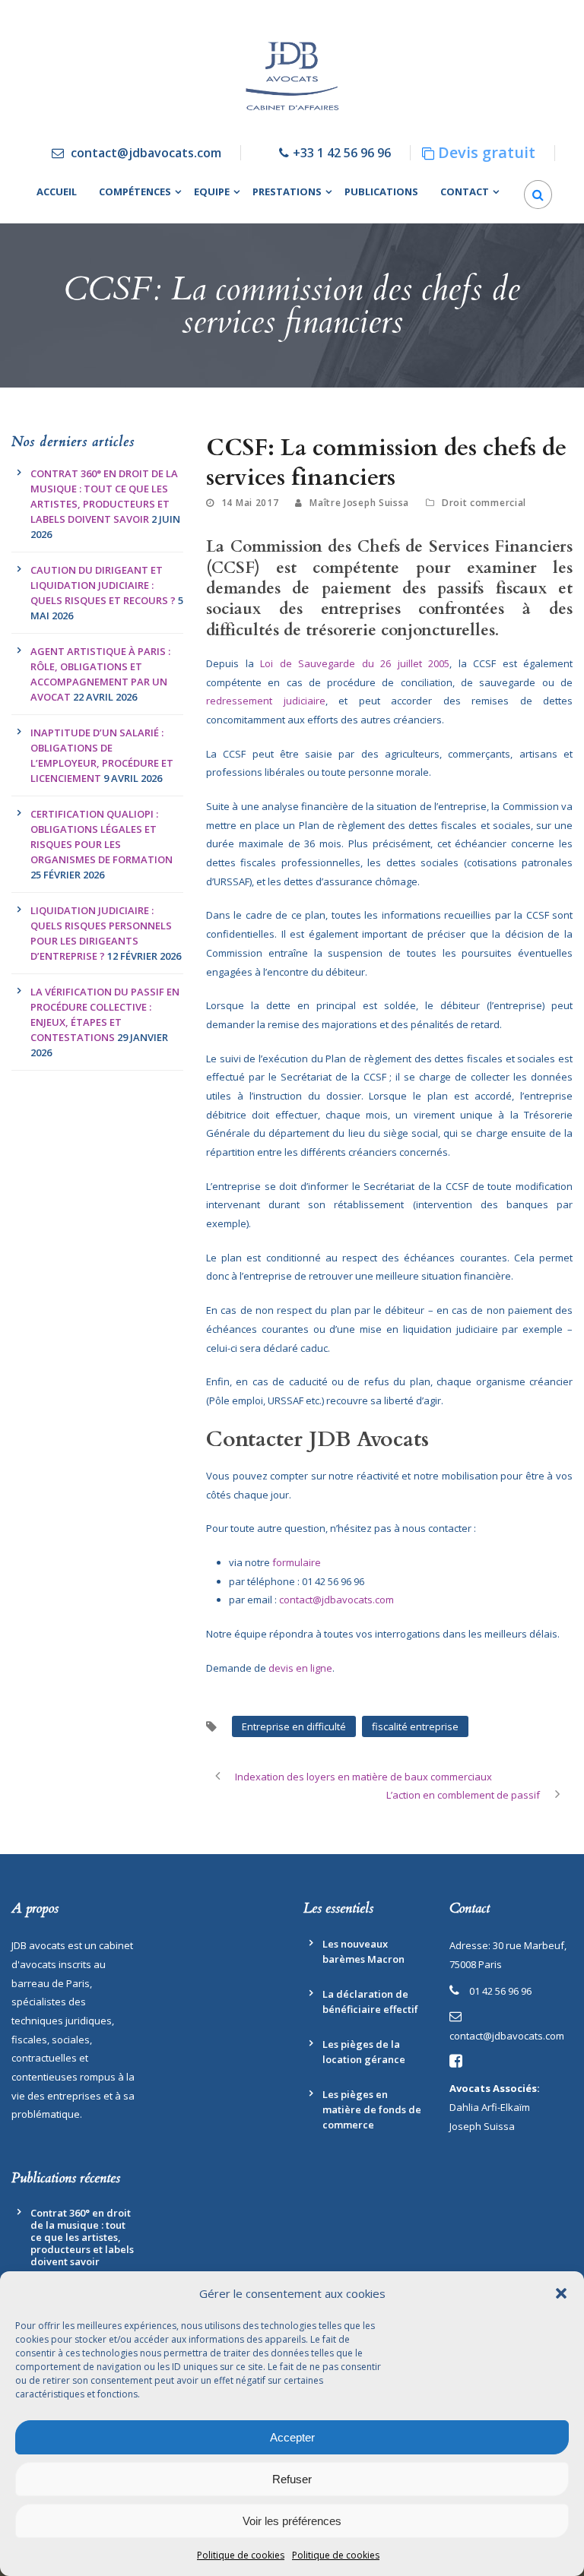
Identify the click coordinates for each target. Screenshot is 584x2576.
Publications (381, 191)
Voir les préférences (292, 2521)
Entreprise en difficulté (294, 1726)
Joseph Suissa (482, 2126)
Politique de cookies (241, 2555)
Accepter (292, 2437)
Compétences (135, 191)
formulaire (295, 1562)
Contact (465, 191)
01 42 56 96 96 (500, 1991)
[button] (561, 2293)
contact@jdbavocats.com (146, 153)
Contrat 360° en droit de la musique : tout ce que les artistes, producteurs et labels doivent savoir (82, 2237)
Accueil (57, 191)
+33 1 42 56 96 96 (342, 153)
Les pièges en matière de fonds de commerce (372, 2109)
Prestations (287, 191)
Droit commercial (484, 503)
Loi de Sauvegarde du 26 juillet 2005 (355, 663)
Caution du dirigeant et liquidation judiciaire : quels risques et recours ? (103, 585)
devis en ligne (300, 1668)
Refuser (292, 2479)
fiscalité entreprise (415, 1726)
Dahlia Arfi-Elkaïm (490, 2107)
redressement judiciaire (266, 701)
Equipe (212, 191)
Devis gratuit (487, 152)
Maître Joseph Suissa (359, 503)
